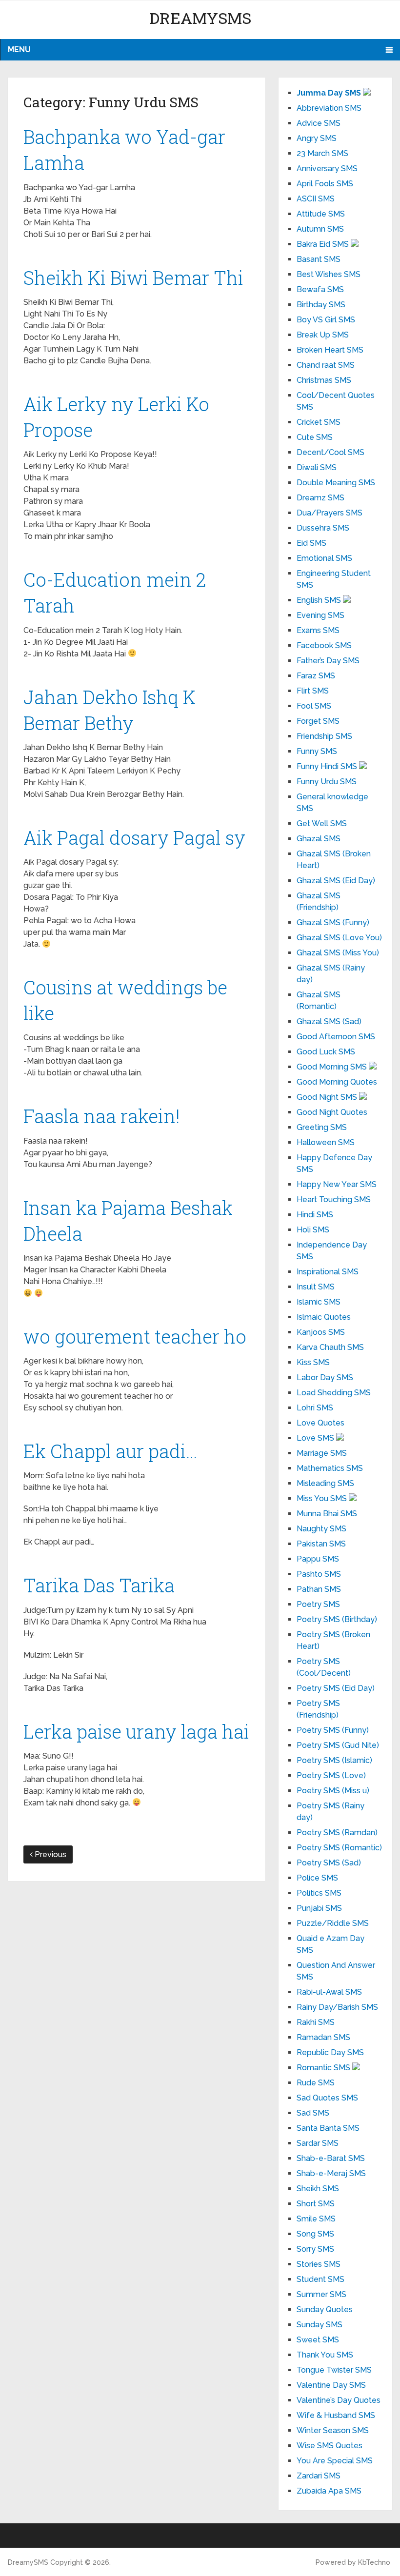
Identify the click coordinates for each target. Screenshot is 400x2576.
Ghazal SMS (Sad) (329, 1021)
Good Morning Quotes (337, 1082)
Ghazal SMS (319, 839)
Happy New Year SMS (337, 1184)
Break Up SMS (323, 335)
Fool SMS (314, 706)
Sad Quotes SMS (327, 2098)
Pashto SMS (319, 1574)
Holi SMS (313, 1230)
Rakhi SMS (316, 2022)
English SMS (320, 600)
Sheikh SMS (318, 2189)
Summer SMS (321, 2294)
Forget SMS (318, 721)
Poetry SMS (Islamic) (334, 1760)
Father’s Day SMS (328, 661)
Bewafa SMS (320, 289)
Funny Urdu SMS (327, 782)
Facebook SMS (324, 645)
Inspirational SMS (328, 1272)
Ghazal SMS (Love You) (339, 938)
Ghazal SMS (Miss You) (338, 953)
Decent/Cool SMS (330, 452)
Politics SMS (319, 1893)
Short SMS (316, 2204)
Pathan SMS (319, 1589)
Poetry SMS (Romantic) (339, 1848)
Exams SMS (318, 630)
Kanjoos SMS (321, 1332)
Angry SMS (317, 138)
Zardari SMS (319, 2476)
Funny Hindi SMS (328, 766)
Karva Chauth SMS (330, 1347)
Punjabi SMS (319, 1908)
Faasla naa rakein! (102, 1116)
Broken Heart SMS (330, 350)
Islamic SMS (319, 1302)
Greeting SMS (322, 1127)
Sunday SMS (320, 2325)
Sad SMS (313, 2113)
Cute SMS (315, 437)
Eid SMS (311, 543)
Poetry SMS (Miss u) (333, 1791)
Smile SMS (316, 2219)
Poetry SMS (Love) (331, 1775)
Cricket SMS (319, 422)
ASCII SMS (316, 199)
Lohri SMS (315, 1408)
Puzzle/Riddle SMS (333, 1923)
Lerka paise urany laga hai (136, 1731)
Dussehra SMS (323, 528)
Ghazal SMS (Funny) (333, 922)
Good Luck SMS (326, 1052)
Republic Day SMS (330, 2052)
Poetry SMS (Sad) (329, 1863)
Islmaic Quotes (324, 1317)
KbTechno (374, 2562)
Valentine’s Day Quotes (339, 2400)
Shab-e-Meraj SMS (331, 2173)
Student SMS (320, 2279)
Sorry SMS (315, 2249)
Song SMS (315, 2234)
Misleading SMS (325, 1483)
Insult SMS (316, 1287)
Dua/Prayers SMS (330, 513)
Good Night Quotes (332, 1112)
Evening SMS (320, 615)
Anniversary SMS (327, 168)
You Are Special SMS (335, 2461)
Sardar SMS (318, 2143)
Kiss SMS (313, 1362)
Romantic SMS (324, 2068)
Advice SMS (319, 123)
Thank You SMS (325, 2355)
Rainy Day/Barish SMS (337, 2007)
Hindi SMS (315, 1215)
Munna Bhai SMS (327, 1514)
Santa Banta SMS (328, 2128)
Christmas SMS (324, 380)
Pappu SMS (318, 1559)
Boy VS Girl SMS (326, 320)
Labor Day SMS (325, 1377)
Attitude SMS (321, 214)
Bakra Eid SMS (324, 244)
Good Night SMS (328, 1097)
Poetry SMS (318, 1604)
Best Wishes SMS (329, 274)
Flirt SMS (313, 691)
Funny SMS (317, 751)
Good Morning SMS (333, 1067)
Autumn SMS (320, 229)
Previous (50, 1854)
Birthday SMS (321, 305)
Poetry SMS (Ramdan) (337, 1833)
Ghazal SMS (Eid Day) (336, 881)
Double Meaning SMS (336, 483)
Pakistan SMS (321, 1544)
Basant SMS (319, 259)
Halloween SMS (326, 1142)
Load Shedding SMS (334, 1393)
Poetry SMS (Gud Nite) (338, 1745)
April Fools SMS (325, 184)
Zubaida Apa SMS (329, 2491)
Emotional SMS (324, 558)
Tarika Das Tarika (99, 1585)
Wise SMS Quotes (330, 2446)
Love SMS (316, 1438)
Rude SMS (316, 2083)
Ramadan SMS (323, 2037)
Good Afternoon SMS (336, 1037)
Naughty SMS (321, 1529)
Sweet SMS (318, 2340)
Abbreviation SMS (329, 108)
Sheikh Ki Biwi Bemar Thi (133, 277)
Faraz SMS (316, 676)
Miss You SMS (323, 1498)
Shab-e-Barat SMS (331, 2158)
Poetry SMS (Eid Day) (336, 1688)
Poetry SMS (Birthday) (337, 1619)
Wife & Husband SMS (336, 2415)
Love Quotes (320, 1423)
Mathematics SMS (330, 1468)
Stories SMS (319, 2264)
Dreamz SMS (320, 498)
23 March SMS (322, 153)
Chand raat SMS (326, 365)
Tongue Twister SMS (334, 2370)
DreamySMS (200, 18)
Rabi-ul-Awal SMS (329, 1992)
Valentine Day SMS (331, 2385)
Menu (19, 50)
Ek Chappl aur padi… (110, 1451)
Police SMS (317, 1878)
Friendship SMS (324, 736)
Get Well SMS (322, 823)
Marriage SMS (322, 1453)
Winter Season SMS (333, 2430)
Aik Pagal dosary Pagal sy (134, 837)
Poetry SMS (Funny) (333, 1730)
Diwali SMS (317, 467)
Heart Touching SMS (334, 1199)
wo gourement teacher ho (135, 1336)
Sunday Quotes (325, 2309)
